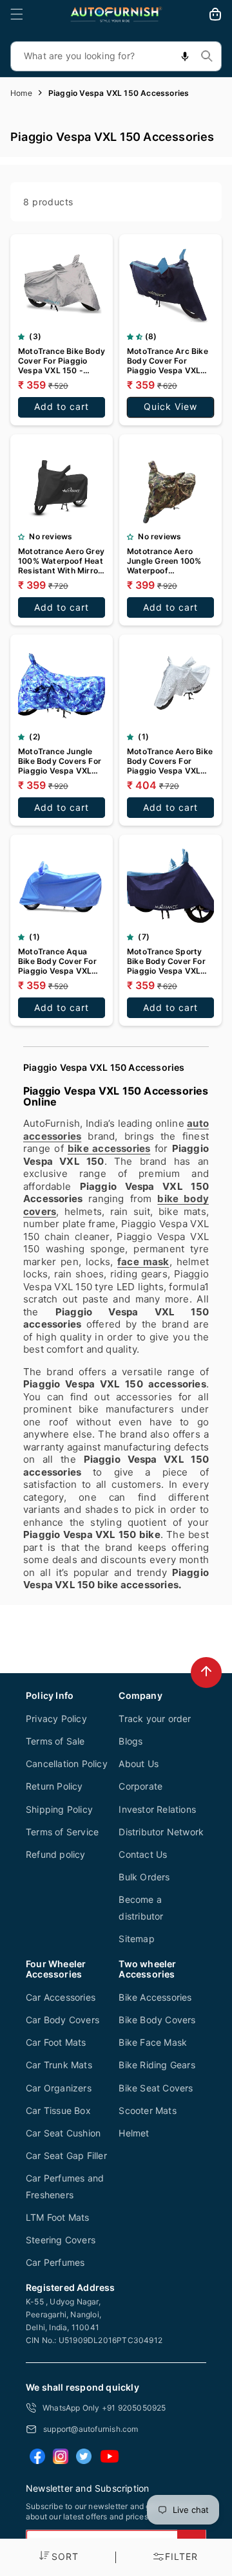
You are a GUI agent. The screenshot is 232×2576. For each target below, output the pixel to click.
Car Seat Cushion (63, 2133)
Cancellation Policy (67, 1764)
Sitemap (136, 1939)
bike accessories (109, 1148)
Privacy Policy (56, 1719)
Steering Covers (61, 2240)
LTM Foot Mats (58, 2217)
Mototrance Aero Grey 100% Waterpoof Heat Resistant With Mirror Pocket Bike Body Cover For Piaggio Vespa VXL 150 (61, 561)
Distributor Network (161, 1832)
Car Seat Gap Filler (66, 2155)
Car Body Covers (63, 2020)
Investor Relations (157, 1809)
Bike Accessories (155, 1997)
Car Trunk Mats (59, 2065)
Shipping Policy (59, 1809)
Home (21, 93)
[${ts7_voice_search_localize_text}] (185, 56)
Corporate (140, 1786)
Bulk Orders (144, 1877)
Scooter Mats (147, 2110)
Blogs (130, 1741)
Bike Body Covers (157, 2020)
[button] (17, 14)
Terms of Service (62, 1832)
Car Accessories (61, 1997)
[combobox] (116, 56)
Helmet (134, 2133)
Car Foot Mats (56, 2042)
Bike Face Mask (153, 2042)
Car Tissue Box (58, 2110)
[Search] (207, 56)
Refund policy (56, 1854)
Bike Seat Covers (156, 2088)
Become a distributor (141, 1907)
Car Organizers (59, 2088)
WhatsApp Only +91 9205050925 (104, 2408)
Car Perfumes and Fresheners (65, 2186)
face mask (143, 1262)
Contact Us (143, 1854)
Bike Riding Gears (157, 2065)
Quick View (170, 406)
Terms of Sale (55, 1741)
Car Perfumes (55, 2262)
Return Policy (54, 1786)
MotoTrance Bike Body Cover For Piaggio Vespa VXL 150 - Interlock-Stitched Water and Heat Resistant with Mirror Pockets (62, 361)
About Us (139, 1764)
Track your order (155, 1719)
